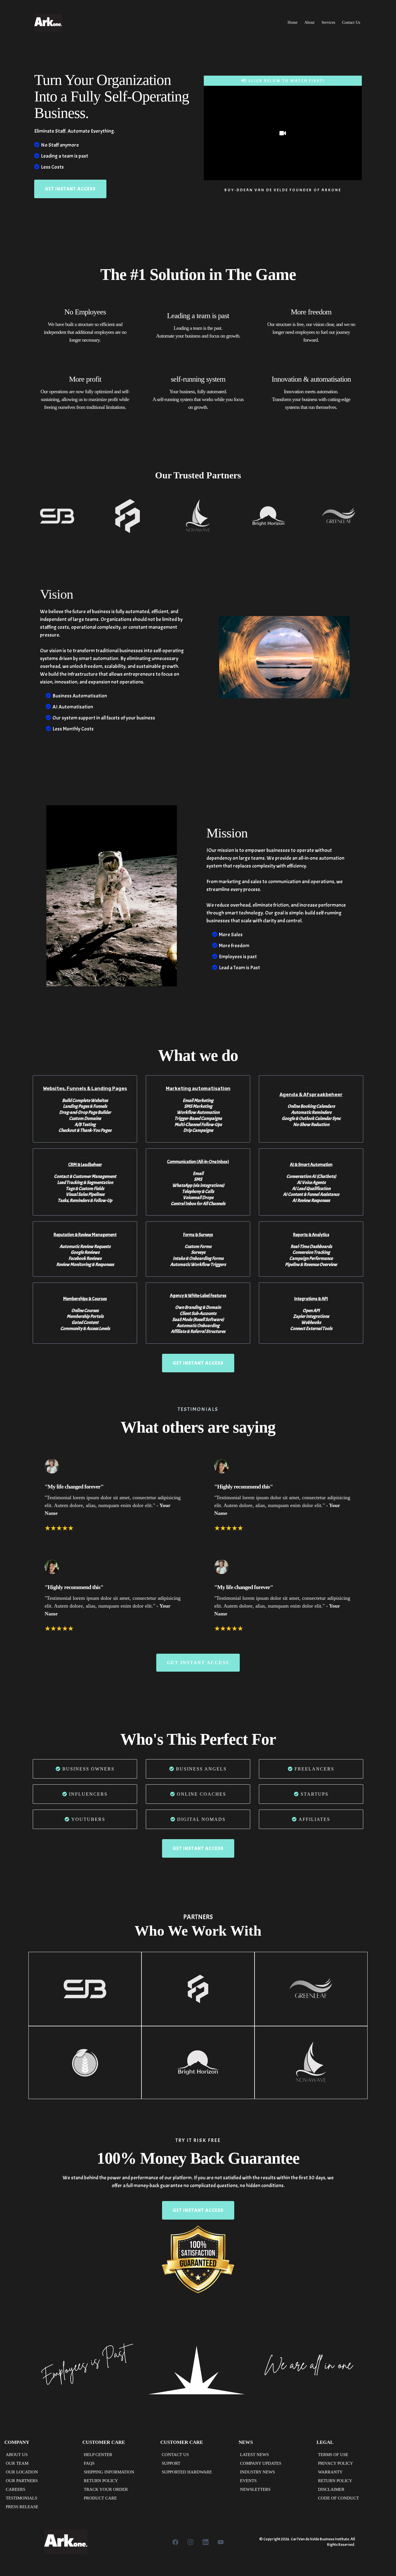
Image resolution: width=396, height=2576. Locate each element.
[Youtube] (221, 2542)
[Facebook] (175, 2542)
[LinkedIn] (206, 2542)
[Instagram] (190, 2542)
